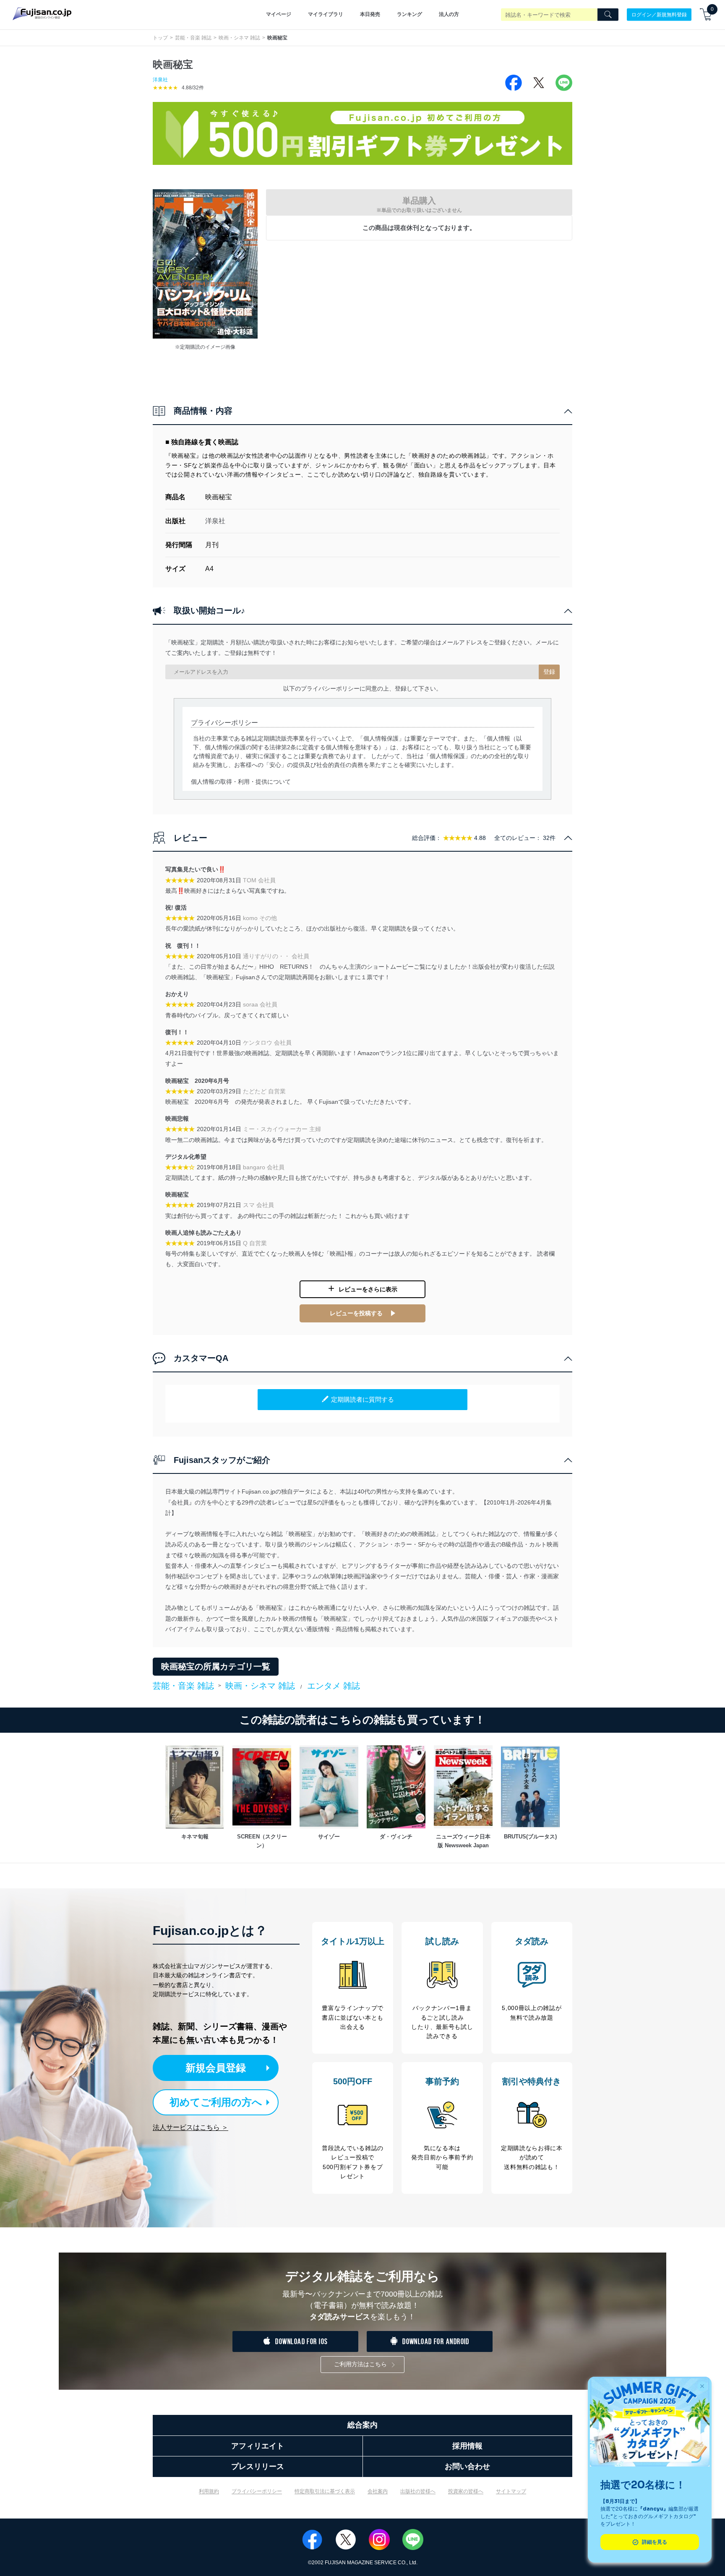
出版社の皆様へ (418, 2491)
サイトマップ (511, 2491)
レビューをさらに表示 (368, 1289)
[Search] (608, 15)
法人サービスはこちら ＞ (190, 2127)
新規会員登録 (216, 2068)
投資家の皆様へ (466, 2491)
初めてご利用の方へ (216, 2102)
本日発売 (370, 14)
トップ (160, 38)
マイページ (279, 14)
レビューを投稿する (356, 1313)
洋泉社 (160, 80)
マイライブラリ (326, 14)
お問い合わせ (467, 2466)
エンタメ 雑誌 (334, 1686)
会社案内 (378, 2491)
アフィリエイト (258, 2446)
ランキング (409, 14)
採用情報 (467, 2446)
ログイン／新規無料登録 (659, 14)
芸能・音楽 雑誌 (193, 38)
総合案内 (362, 2425)
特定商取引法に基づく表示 (325, 2491)
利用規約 (209, 2491)
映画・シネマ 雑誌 (239, 38)
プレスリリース (258, 2466)
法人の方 (449, 14)
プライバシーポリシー (257, 2491)
